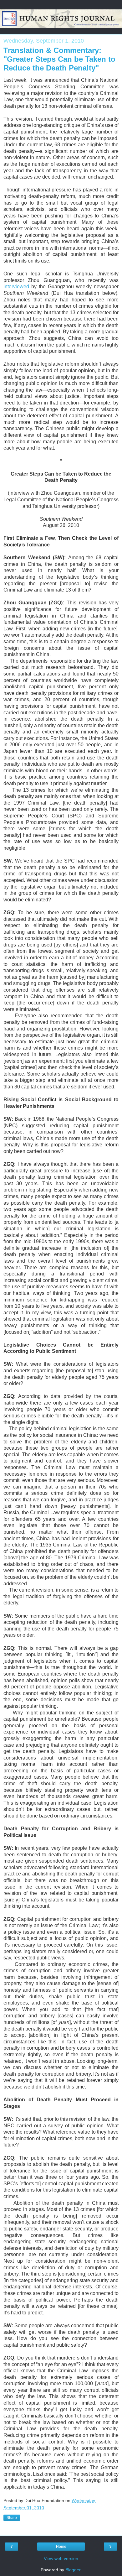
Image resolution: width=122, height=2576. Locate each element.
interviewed (16, 287)
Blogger (73, 2570)
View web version (61, 2558)
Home (61, 2547)
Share (12, 2518)
